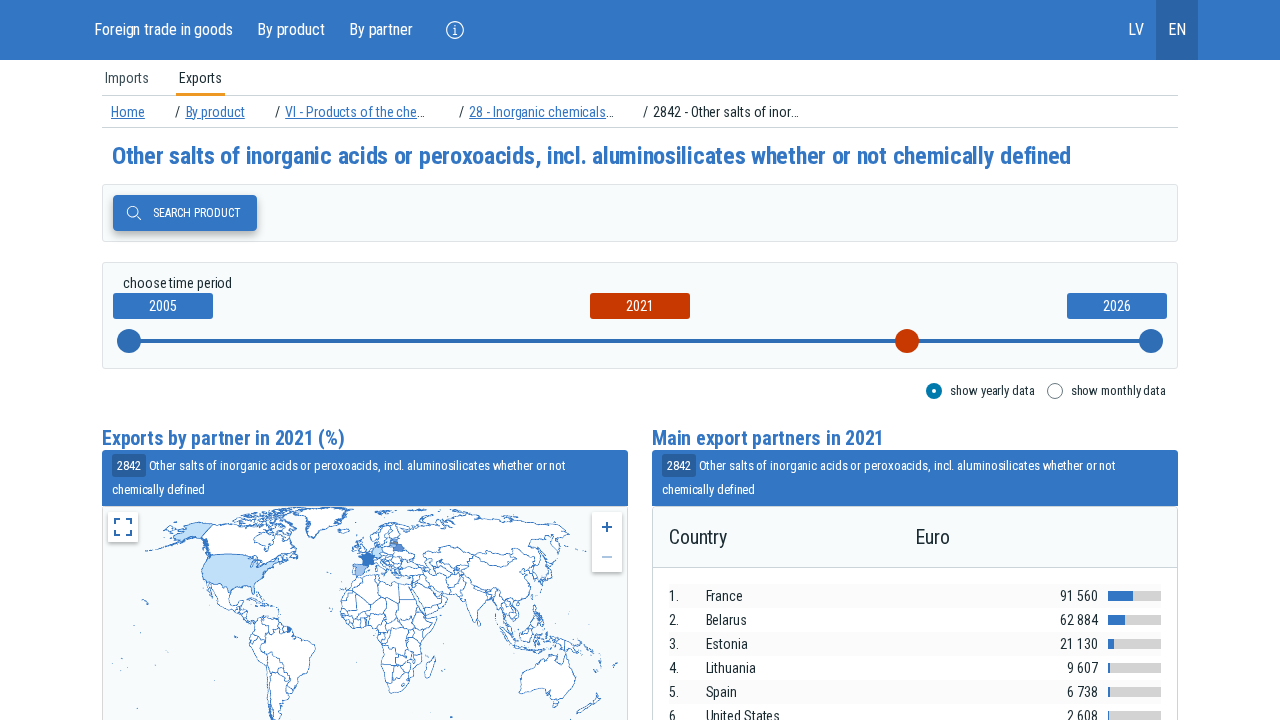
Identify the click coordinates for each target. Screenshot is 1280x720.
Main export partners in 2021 (768, 438)
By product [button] (291, 29)
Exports (200, 78)
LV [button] (1136, 29)
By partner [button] (381, 29)
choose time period (177, 283)
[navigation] (640, 112)
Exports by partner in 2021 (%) (223, 438)
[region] (640, 78)
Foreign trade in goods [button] (163, 29)
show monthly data (1118, 390)
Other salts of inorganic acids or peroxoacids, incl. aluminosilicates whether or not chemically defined (591, 156)
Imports (127, 78)
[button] (455, 30)
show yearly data (992, 390)
